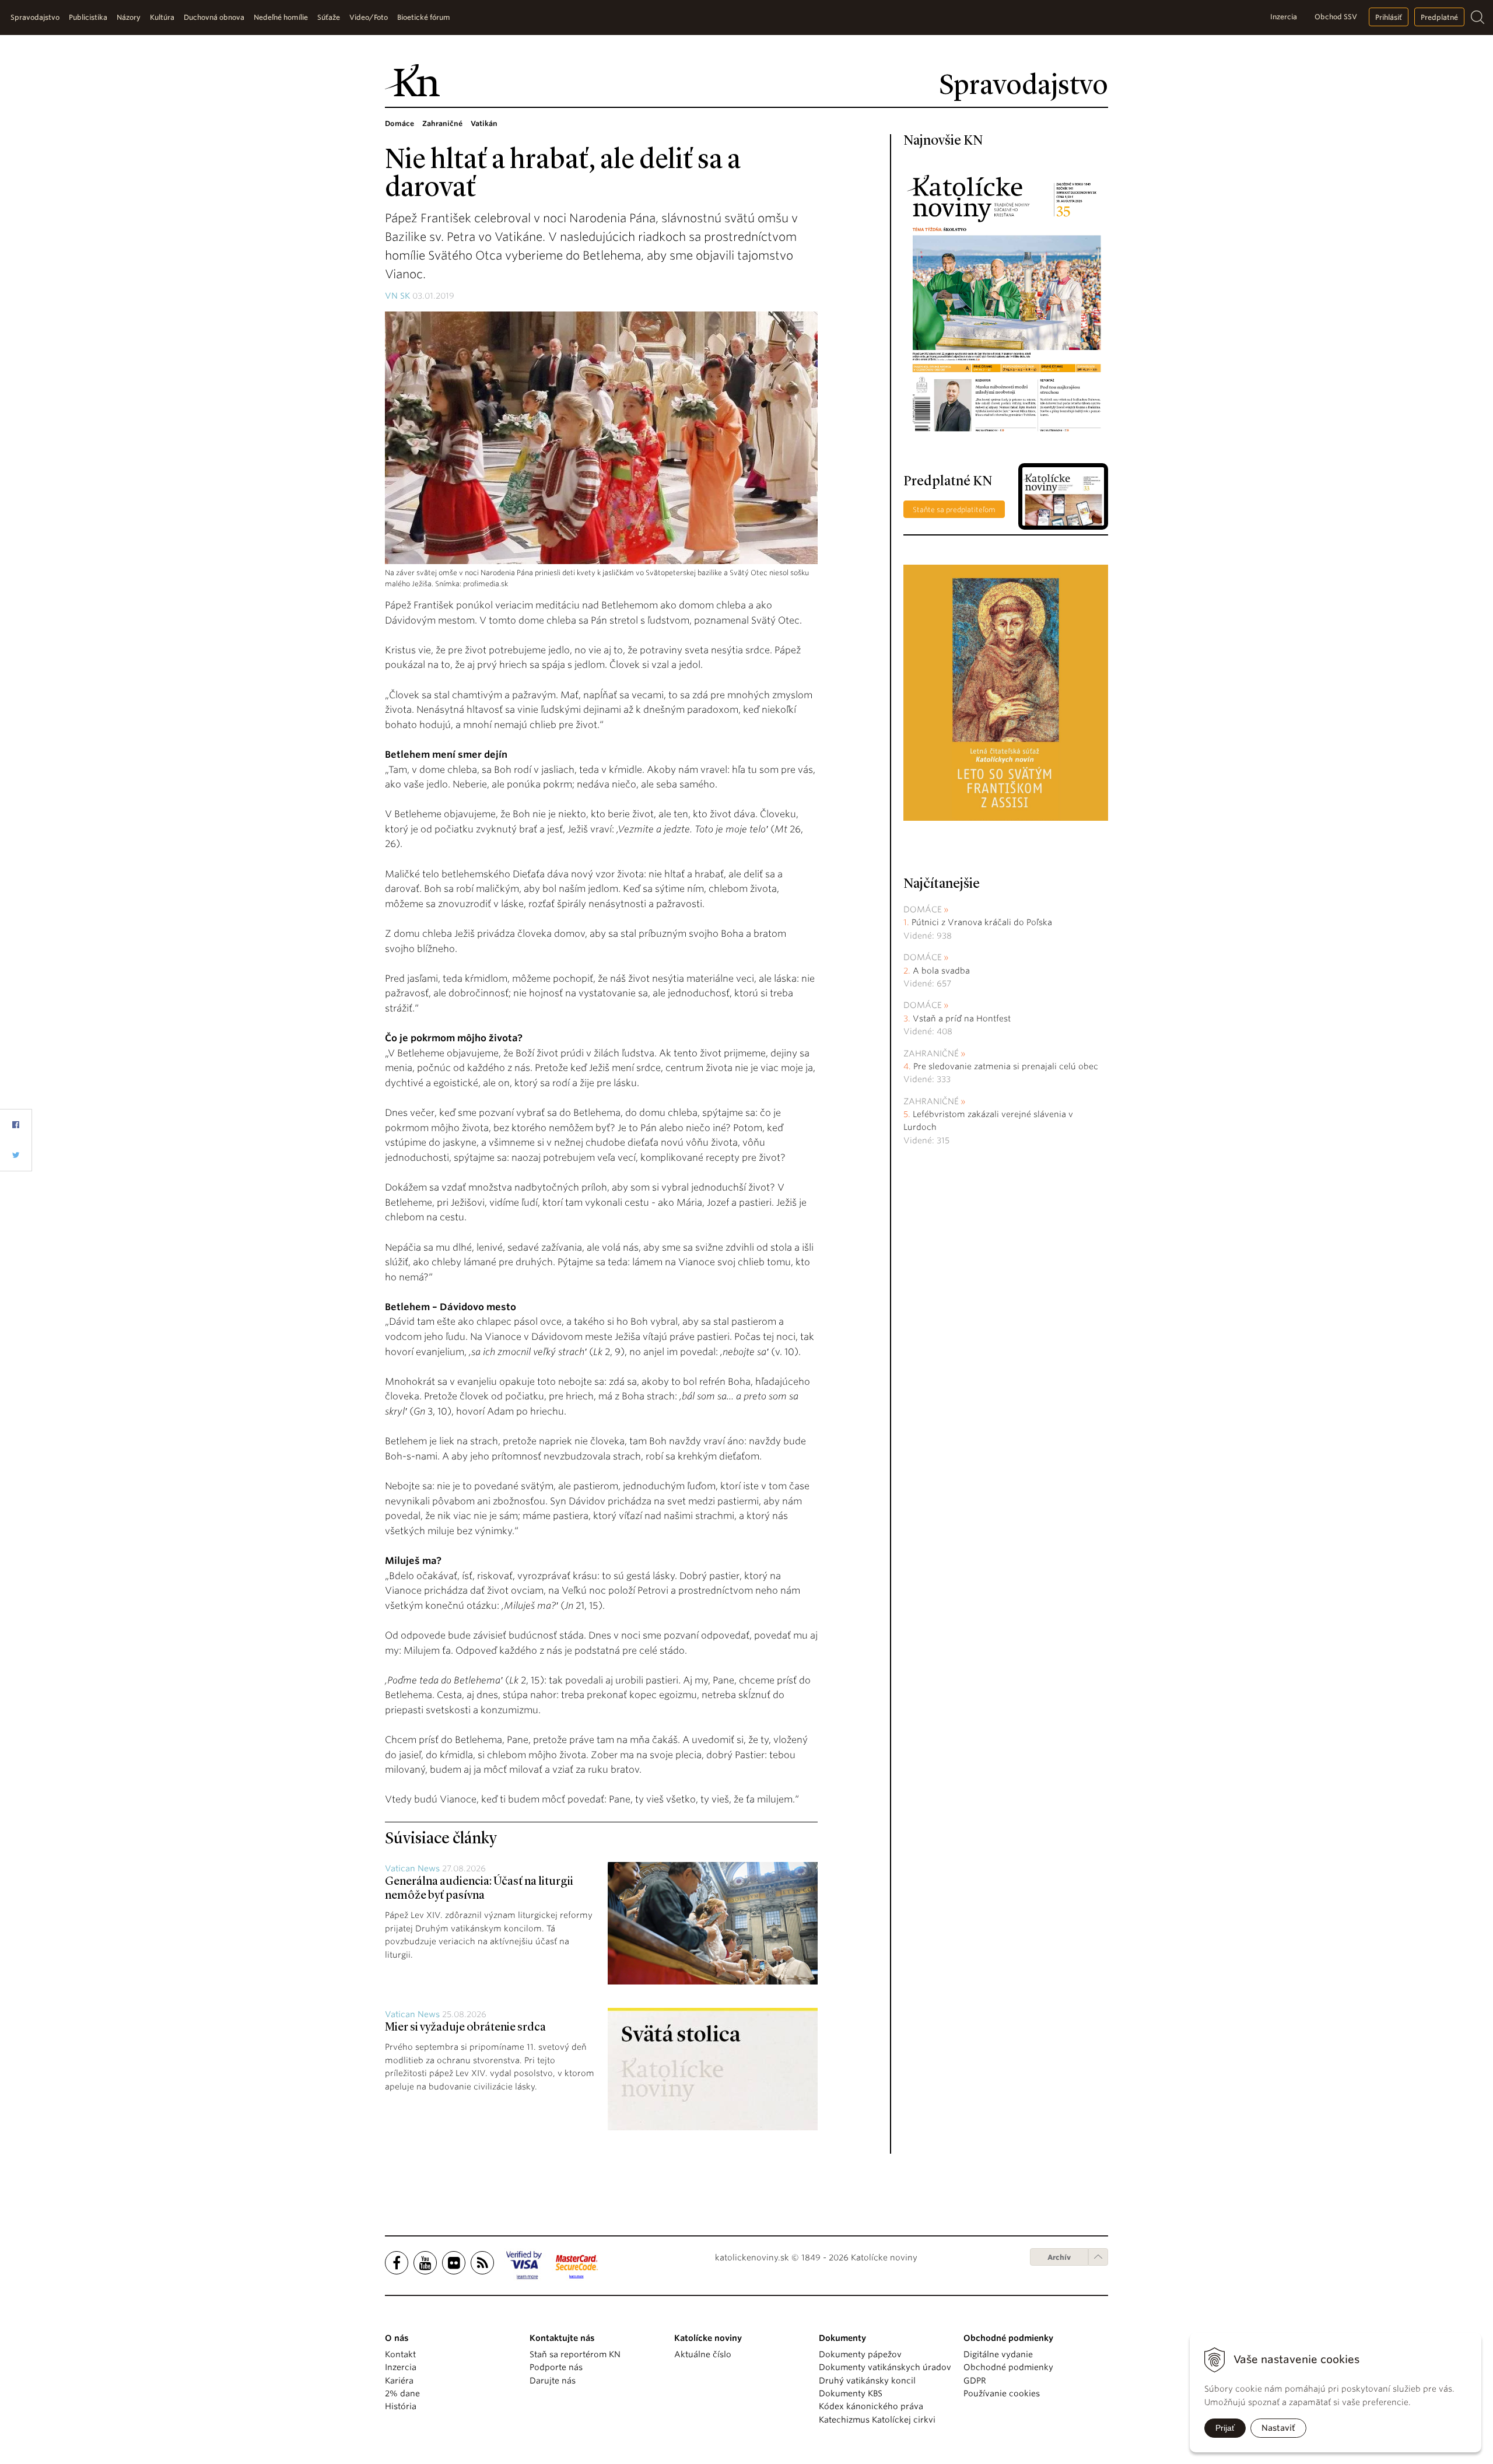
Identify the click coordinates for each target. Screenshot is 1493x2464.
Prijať (1225, 2428)
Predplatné (1439, 17)
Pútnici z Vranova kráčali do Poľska (982, 922)
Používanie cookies (1002, 2393)
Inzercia (1284, 17)
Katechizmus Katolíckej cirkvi (877, 2420)
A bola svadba (941, 971)
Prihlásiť (1389, 17)
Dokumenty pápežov (860, 2354)
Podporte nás (556, 2367)
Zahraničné (931, 1053)
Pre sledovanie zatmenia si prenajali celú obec (1007, 1066)
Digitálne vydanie (998, 2354)
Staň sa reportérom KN (575, 2354)
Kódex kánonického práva (871, 2406)
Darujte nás (553, 2381)
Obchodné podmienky (1008, 2367)
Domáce (923, 909)
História (401, 2406)
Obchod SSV (1336, 17)
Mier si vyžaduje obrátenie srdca (465, 2028)
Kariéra (399, 2381)
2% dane (402, 2393)
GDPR (975, 2381)
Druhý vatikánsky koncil (867, 2381)
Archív (1059, 2257)
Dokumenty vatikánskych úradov (885, 2367)
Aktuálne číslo (703, 2354)
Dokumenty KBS (851, 2393)
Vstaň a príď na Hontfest (962, 1019)
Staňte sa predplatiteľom (954, 510)
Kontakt (400, 2354)
